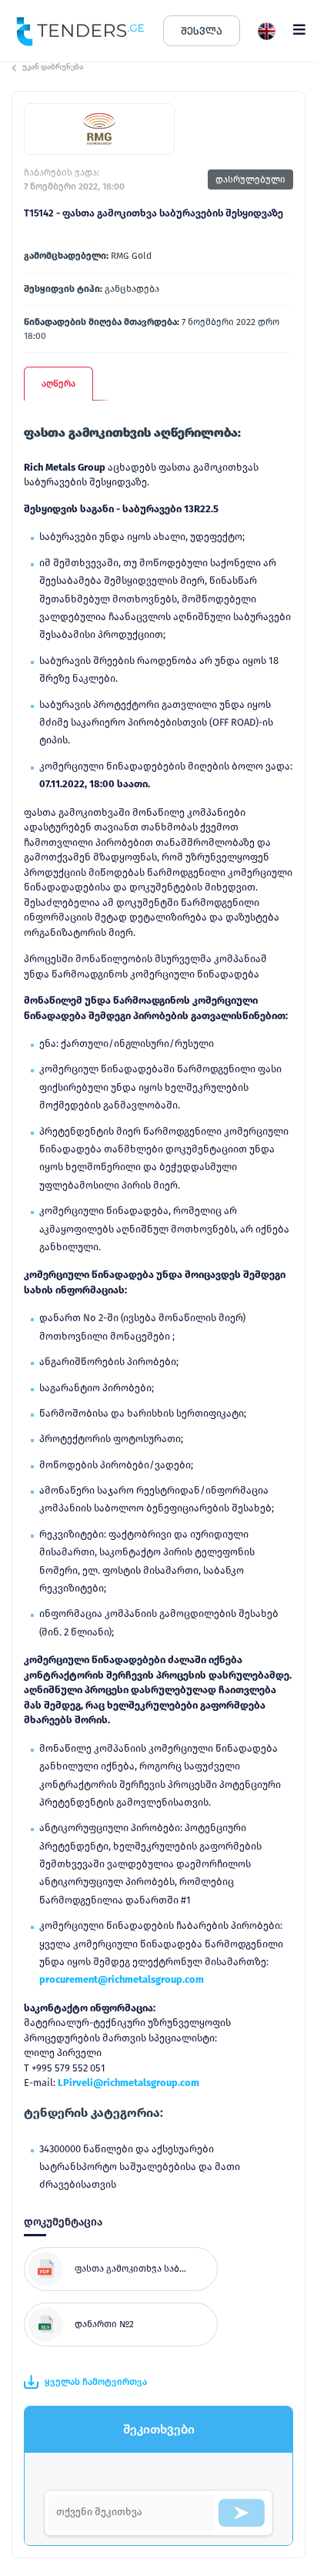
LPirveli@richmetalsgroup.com (128, 2083)
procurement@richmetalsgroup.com (122, 1979)
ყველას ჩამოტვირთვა (96, 2382)
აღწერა (58, 384)
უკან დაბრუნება (53, 67)
